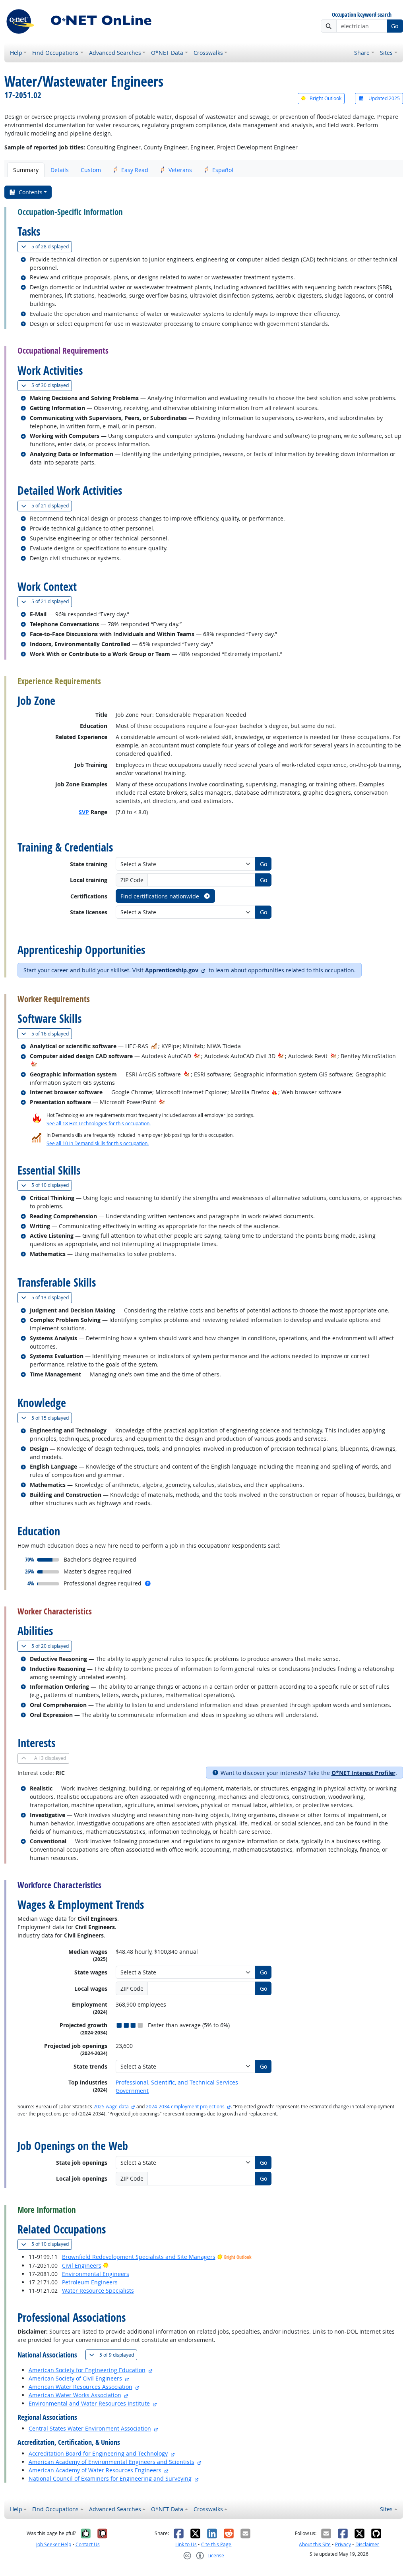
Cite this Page (216, 2544)
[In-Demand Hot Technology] (197, 1056)
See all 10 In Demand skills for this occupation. (98, 1143)
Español (223, 170)
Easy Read (135, 170)
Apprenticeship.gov (172, 970)
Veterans (180, 170)
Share (362, 53)
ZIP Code (132, 880)
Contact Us (88, 2544)
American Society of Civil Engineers (75, 2378)
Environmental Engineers (96, 2274)
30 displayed (52, 385)
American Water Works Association (75, 2395)
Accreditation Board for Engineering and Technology (98, 2453)
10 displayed (52, 1185)
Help (16, 53)
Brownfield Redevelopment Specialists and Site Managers (139, 2257)
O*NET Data (167, 53)
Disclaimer (367, 2544)
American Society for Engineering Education (87, 2370)
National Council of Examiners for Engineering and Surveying (110, 2478)
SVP (84, 812)
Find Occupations (55, 53)
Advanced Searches (115, 53)
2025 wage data (111, 2107)
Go (395, 26)
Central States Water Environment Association (90, 2428)
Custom (91, 170)
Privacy (343, 2544)
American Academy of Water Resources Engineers (95, 2470)
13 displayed (52, 1297)
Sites (386, 53)
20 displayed (52, 1646)
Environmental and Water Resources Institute (89, 2403)
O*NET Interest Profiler (363, 1773)
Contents (31, 192)
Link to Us (186, 2544)
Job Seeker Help (54, 2544)
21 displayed (52, 505)
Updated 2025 (384, 98)
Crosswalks (208, 53)
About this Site (315, 2544)
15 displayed (52, 1418)
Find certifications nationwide (161, 896)
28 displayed (52, 246)
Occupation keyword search (362, 15)
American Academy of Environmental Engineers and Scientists (111, 2462)
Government (132, 2091)
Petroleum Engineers (90, 2282)
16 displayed (52, 1033)
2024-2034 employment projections (185, 2107)
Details (60, 170)
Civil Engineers (82, 2265)
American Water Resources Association (80, 2387)
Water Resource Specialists (98, 2291)
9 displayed (118, 2355)
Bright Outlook (325, 98)
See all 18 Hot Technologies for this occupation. (99, 1123)
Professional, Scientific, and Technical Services (177, 2082)
